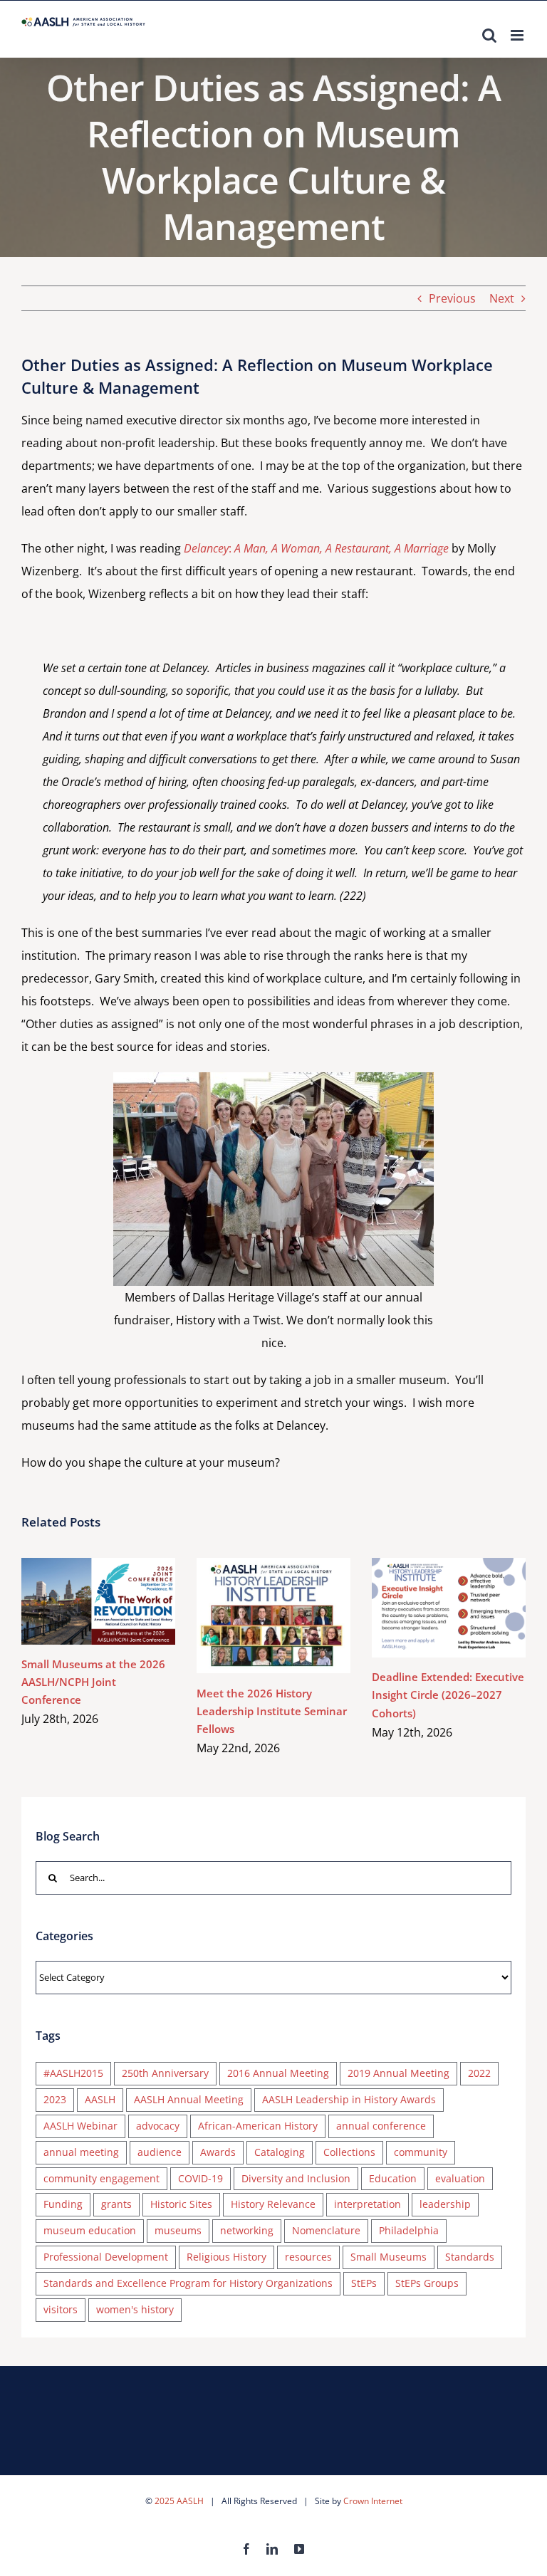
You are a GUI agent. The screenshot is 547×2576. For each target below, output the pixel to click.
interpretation (368, 2204)
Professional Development (106, 2257)
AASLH (100, 2099)
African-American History (258, 2126)
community (421, 2152)
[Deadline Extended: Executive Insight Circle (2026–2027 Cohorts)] (449, 1608)
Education (393, 2178)
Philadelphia (409, 2230)
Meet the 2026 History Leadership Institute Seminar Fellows (252, 1616)
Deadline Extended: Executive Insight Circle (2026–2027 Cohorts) (428, 1608)
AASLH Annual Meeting (189, 2099)
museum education (90, 2230)
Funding (63, 2204)
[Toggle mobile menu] (518, 35)
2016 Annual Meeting (278, 2073)
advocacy (158, 2126)
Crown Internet (373, 2501)
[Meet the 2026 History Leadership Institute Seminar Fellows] (273, 1616)
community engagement (101, 2178)
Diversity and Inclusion (296, 2178)
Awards (218, 2152)
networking (247, 2230)
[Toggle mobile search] (489, 35)
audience (160, 2152)
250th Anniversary (165, 2073)
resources (308, 2257)
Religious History (226, 2257)
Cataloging (280, 2152)
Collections (349, 2152)
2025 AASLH (179, 2501)
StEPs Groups (427, 2283)
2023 (55, 2099)
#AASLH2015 (73, 2073)
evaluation (460, 2178)
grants (116, 2204)
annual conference (381, 2126)
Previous (452, 298)
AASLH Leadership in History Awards (349, 2099)
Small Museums (389, 2257)
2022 (479, 2073)
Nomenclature (326, 2230)
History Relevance (273, 2204)
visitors (61, 2309)
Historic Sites (181, 2204)
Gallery (119, 1602)
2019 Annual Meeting (398, 2073)
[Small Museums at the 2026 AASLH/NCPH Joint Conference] (98, 1601)
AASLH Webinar (80, 2126)
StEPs (364, 2283)
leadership (445, 2204)
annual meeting (81, 2152)
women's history (135, 2309)
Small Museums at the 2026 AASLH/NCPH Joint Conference (77, 1602)
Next (502, 298)
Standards (470, 2257)
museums (178, 2230)
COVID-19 (200, 2178)
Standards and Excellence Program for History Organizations (188, 2283)
